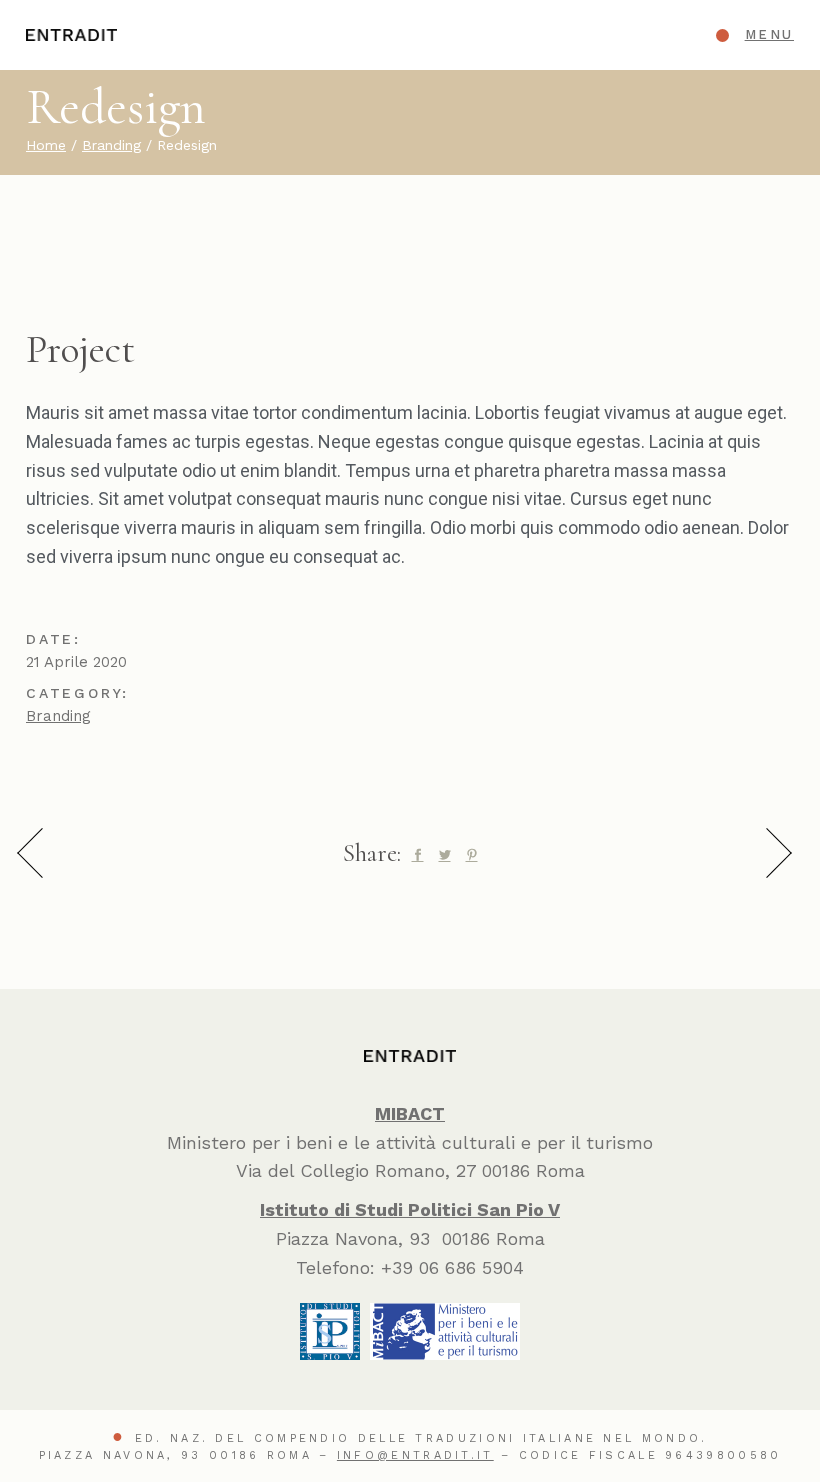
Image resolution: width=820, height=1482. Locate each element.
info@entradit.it (415, 1455)
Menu (769, 34)
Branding (58, 716)
